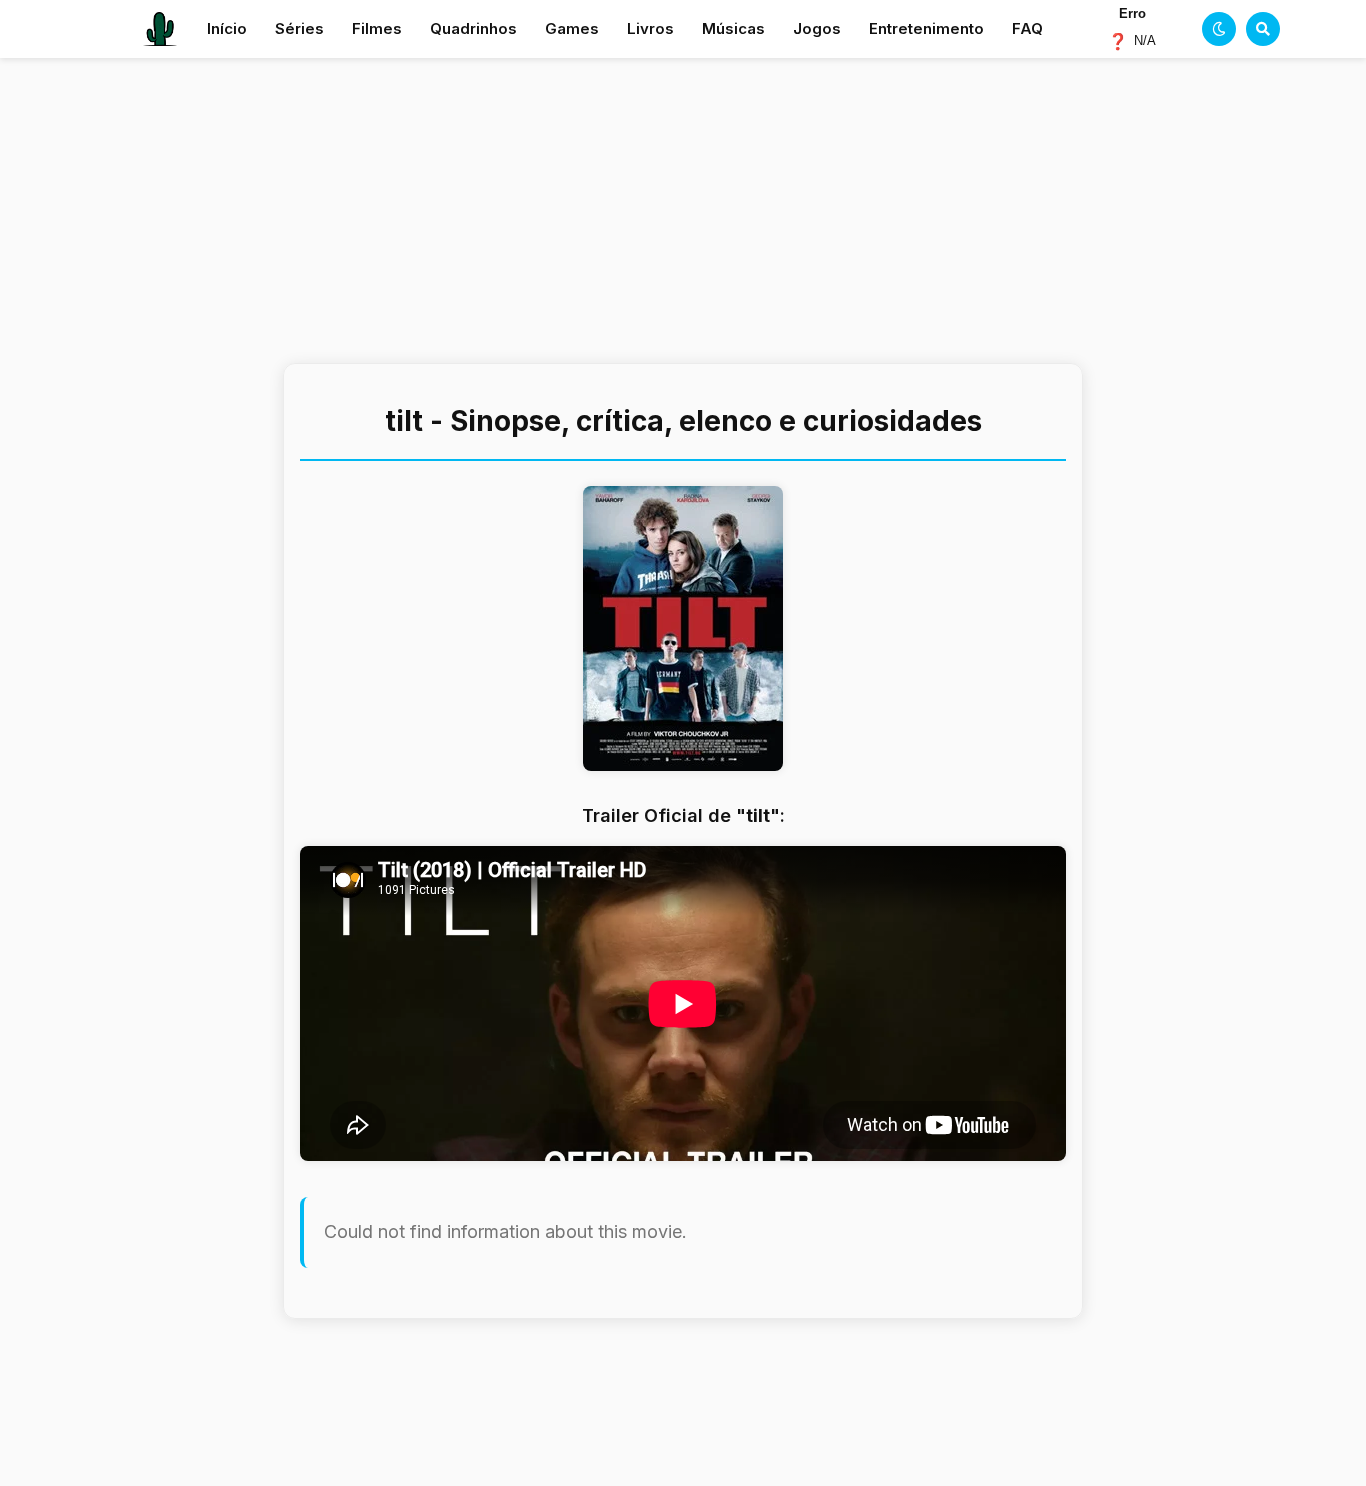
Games (572, 28)
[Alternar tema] (1219, 29)
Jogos (817, 28)
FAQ (1027, 28)
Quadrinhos (473, 28)
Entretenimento (926, 28)
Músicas (733, 28)
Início (227, 28)
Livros (650, 28)
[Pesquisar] (1263, 29)
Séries (299, 28)
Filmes (377, 28)
